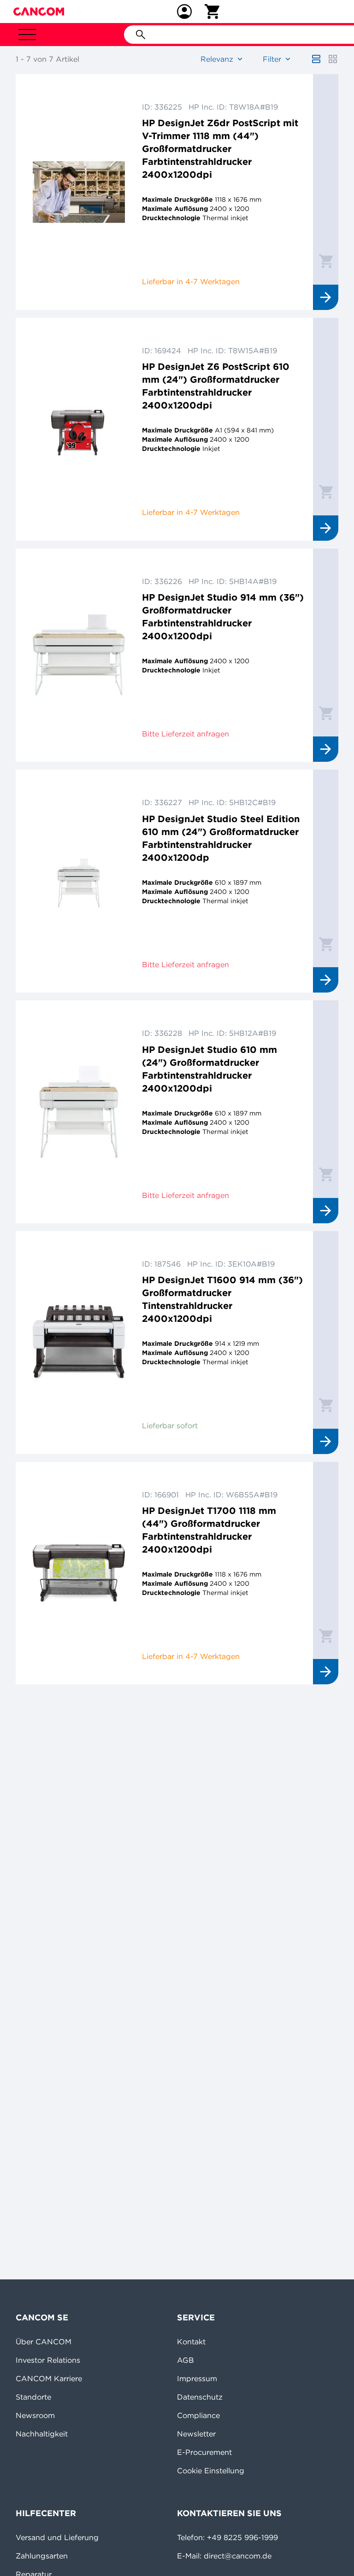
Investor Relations (48, 2360)
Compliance (198, 2415)
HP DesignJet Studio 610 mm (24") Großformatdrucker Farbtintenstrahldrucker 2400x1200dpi (209, 1069)
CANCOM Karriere (49, 2378)
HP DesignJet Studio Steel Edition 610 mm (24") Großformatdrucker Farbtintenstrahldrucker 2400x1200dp (221, 838)
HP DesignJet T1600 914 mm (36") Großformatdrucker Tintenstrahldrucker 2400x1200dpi (222, 1299)
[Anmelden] (184, 12)
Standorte (33, 2397)
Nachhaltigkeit (42, 2434)
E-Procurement (204, 2452)
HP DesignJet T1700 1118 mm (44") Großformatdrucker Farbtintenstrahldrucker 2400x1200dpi (209, 1530)
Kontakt (191, 2342)
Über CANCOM (44, 2342)
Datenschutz (200, 2397)
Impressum (197, 2378)
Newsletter (196, 2434)
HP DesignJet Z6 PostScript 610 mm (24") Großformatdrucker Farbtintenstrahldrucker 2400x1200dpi (216, 386)
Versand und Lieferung (57, 2537)
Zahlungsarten (42, 2556)
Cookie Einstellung (211, 2471)
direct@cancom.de (238, 2556)
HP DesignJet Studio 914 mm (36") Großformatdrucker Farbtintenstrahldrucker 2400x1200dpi (223, 616)
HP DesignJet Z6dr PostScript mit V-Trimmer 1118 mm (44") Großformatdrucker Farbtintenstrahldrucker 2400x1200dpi (220, 149)
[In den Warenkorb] (326, 261)
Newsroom (35, 2415)
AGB (186, 2360)
